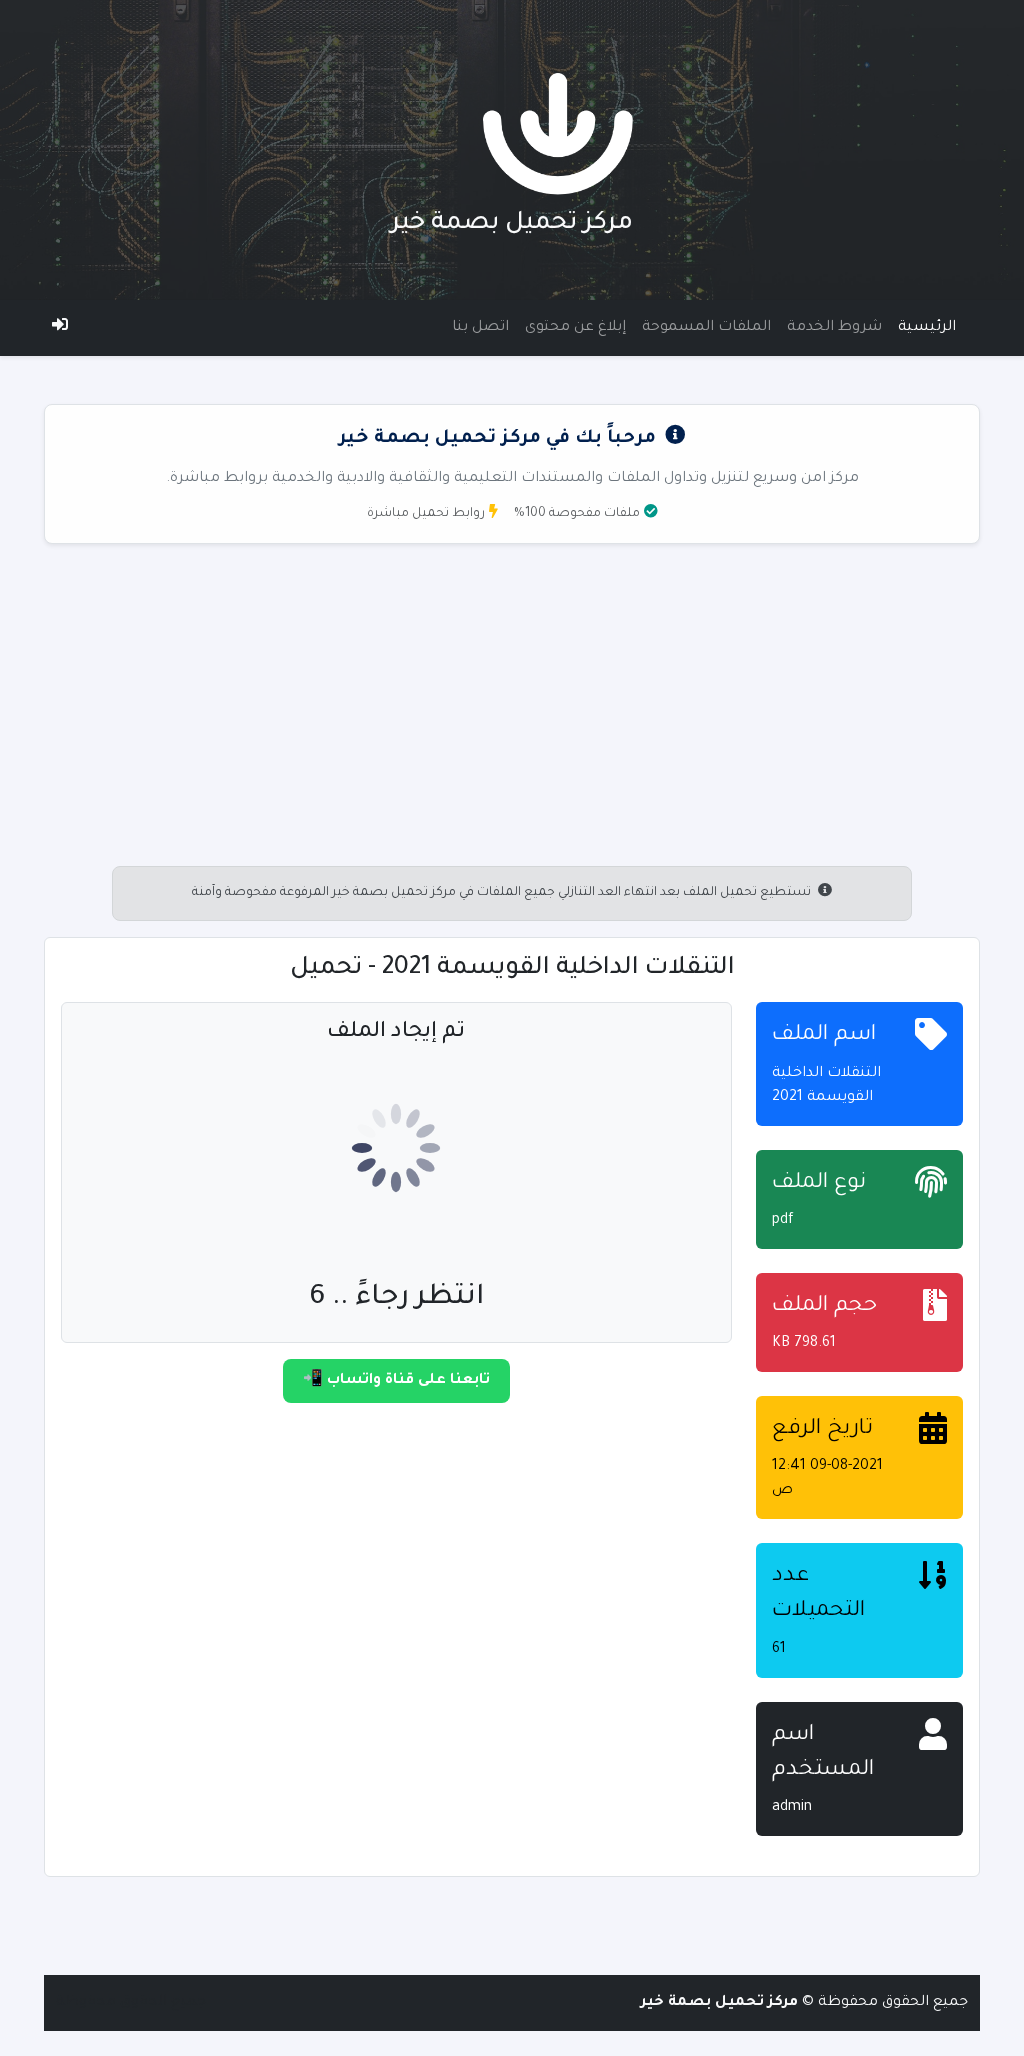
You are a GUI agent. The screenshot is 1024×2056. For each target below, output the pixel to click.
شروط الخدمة (834, 328)
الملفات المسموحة (706, 328)
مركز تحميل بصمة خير (512, 224)
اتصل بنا (480, 328)
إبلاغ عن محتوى (575, 328)
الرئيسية (927, 328)
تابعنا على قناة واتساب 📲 (396, 1381)
